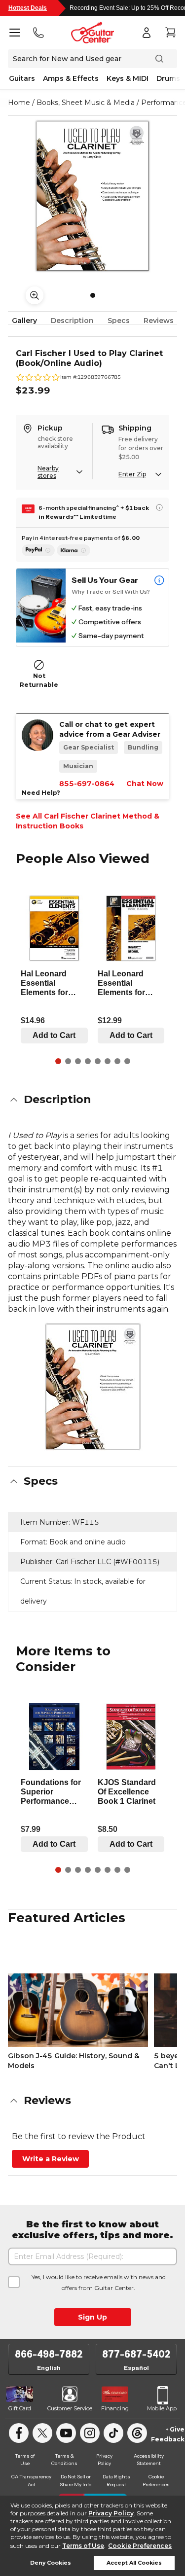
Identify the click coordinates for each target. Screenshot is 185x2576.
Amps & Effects (71, 78)
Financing (115, 2408)
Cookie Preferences (140, 2546)
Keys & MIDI (128, 78)
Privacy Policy (111, 2513)
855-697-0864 (87, 784)
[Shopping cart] (170, 33)
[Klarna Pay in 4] (74, 550)
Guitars (22, 78)
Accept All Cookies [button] (134, 2563)
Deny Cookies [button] (51, 2563)
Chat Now (145, 784)
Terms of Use (83, 2546)
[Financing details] (159, 507)
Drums (168, 78)
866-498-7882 (49, 2354)
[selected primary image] (92, 196)
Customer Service (70, 2408)
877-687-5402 (136, 2354)
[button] (92, 1100)
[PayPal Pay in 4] (38, 550)
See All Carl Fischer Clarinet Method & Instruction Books (88, 821)
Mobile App (162, 2408)
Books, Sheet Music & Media (86, 103)
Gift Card (20, 2408)
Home (19, 103)
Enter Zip (132, 474)
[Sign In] (147, 33)
